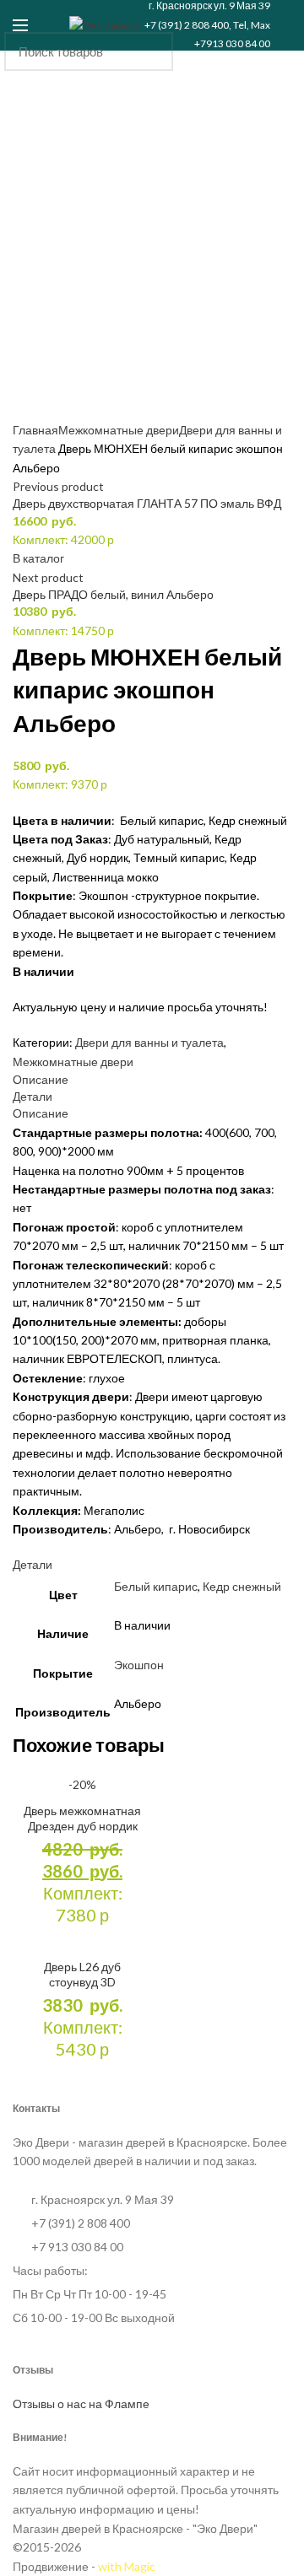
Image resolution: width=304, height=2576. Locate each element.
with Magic (127, 2566)
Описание (41, 1079)
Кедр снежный (242, 1586)
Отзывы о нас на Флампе (81, 2404)
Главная (35, 430)
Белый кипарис (156, 1586)
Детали (33, 1096)
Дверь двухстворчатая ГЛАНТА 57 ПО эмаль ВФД (147, 503)
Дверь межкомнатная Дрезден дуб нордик (82, 1818)
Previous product (58, 486)
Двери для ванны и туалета (149, 1042)
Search (277, 51)
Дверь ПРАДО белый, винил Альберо (113, 594)
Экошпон (139, 1665)
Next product (48, 577)
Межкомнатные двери (119, 430)
